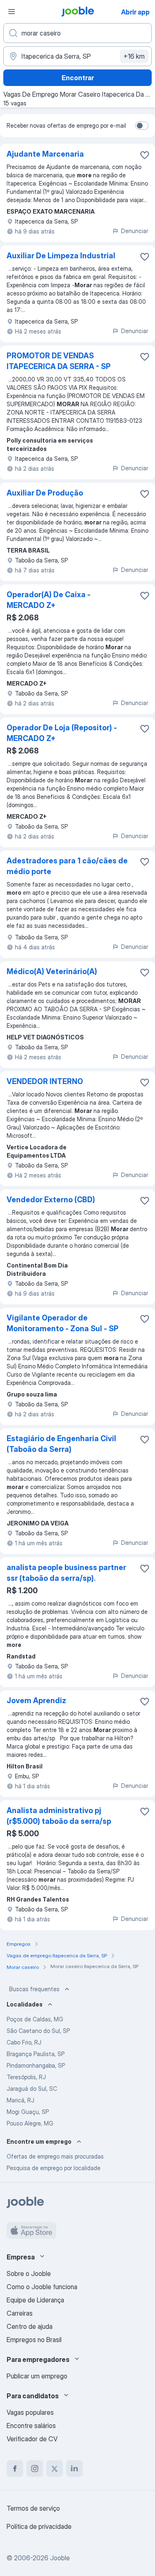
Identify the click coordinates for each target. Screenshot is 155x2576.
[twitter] (55, 2469)
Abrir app (135, 12)
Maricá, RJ (20, 2100)
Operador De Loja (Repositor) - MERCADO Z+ (62, 733)
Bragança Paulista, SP (36, 2054)
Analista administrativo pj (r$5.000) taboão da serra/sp (59, 1816)
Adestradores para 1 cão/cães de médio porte (67, 866)
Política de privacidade (39, 2526)
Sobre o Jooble (29, 2273)
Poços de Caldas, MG (35, 2019)
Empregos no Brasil (34, 2340)
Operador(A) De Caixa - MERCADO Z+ (49, 600)
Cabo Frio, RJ (24, 2042)
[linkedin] (74, 2469)
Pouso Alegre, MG (30, 2123)
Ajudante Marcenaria (45, 154)
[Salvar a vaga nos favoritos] (145, 155)
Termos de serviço (33, 2508)
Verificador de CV (32, 2439)
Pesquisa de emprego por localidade (54, 2168)
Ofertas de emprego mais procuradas (55, 2156)
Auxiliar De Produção (45, 493)
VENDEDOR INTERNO (45, 1081)
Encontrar (78, 78)
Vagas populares (30, 2412)
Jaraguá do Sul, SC (32, 2089)
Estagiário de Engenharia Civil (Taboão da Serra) (61, 1444)
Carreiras (20, 2313)
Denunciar (135, 231)
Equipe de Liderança (35, 2300)
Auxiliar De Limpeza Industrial (61, 256)
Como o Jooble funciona (42, 2287)
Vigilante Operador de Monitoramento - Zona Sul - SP (63, 1323)
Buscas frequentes (34, 1989)
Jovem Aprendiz (36, 1700)
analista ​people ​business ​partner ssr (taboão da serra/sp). (66, 1573)
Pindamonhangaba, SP (36, 2065)
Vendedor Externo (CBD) (51, 1200)
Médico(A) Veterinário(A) (52, 971)
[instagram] (35, 2469)
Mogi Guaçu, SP (28, 2112)
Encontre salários (31, 2426)
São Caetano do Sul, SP (38, 2031)
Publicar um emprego (37, 2376)
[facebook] (15, 2469)
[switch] (142, 126)
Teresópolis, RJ (26, 2077)
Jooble (60, 2558)
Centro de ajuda (30, 2326)
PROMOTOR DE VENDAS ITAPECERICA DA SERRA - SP (59, 361)
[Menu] (12, 12)
